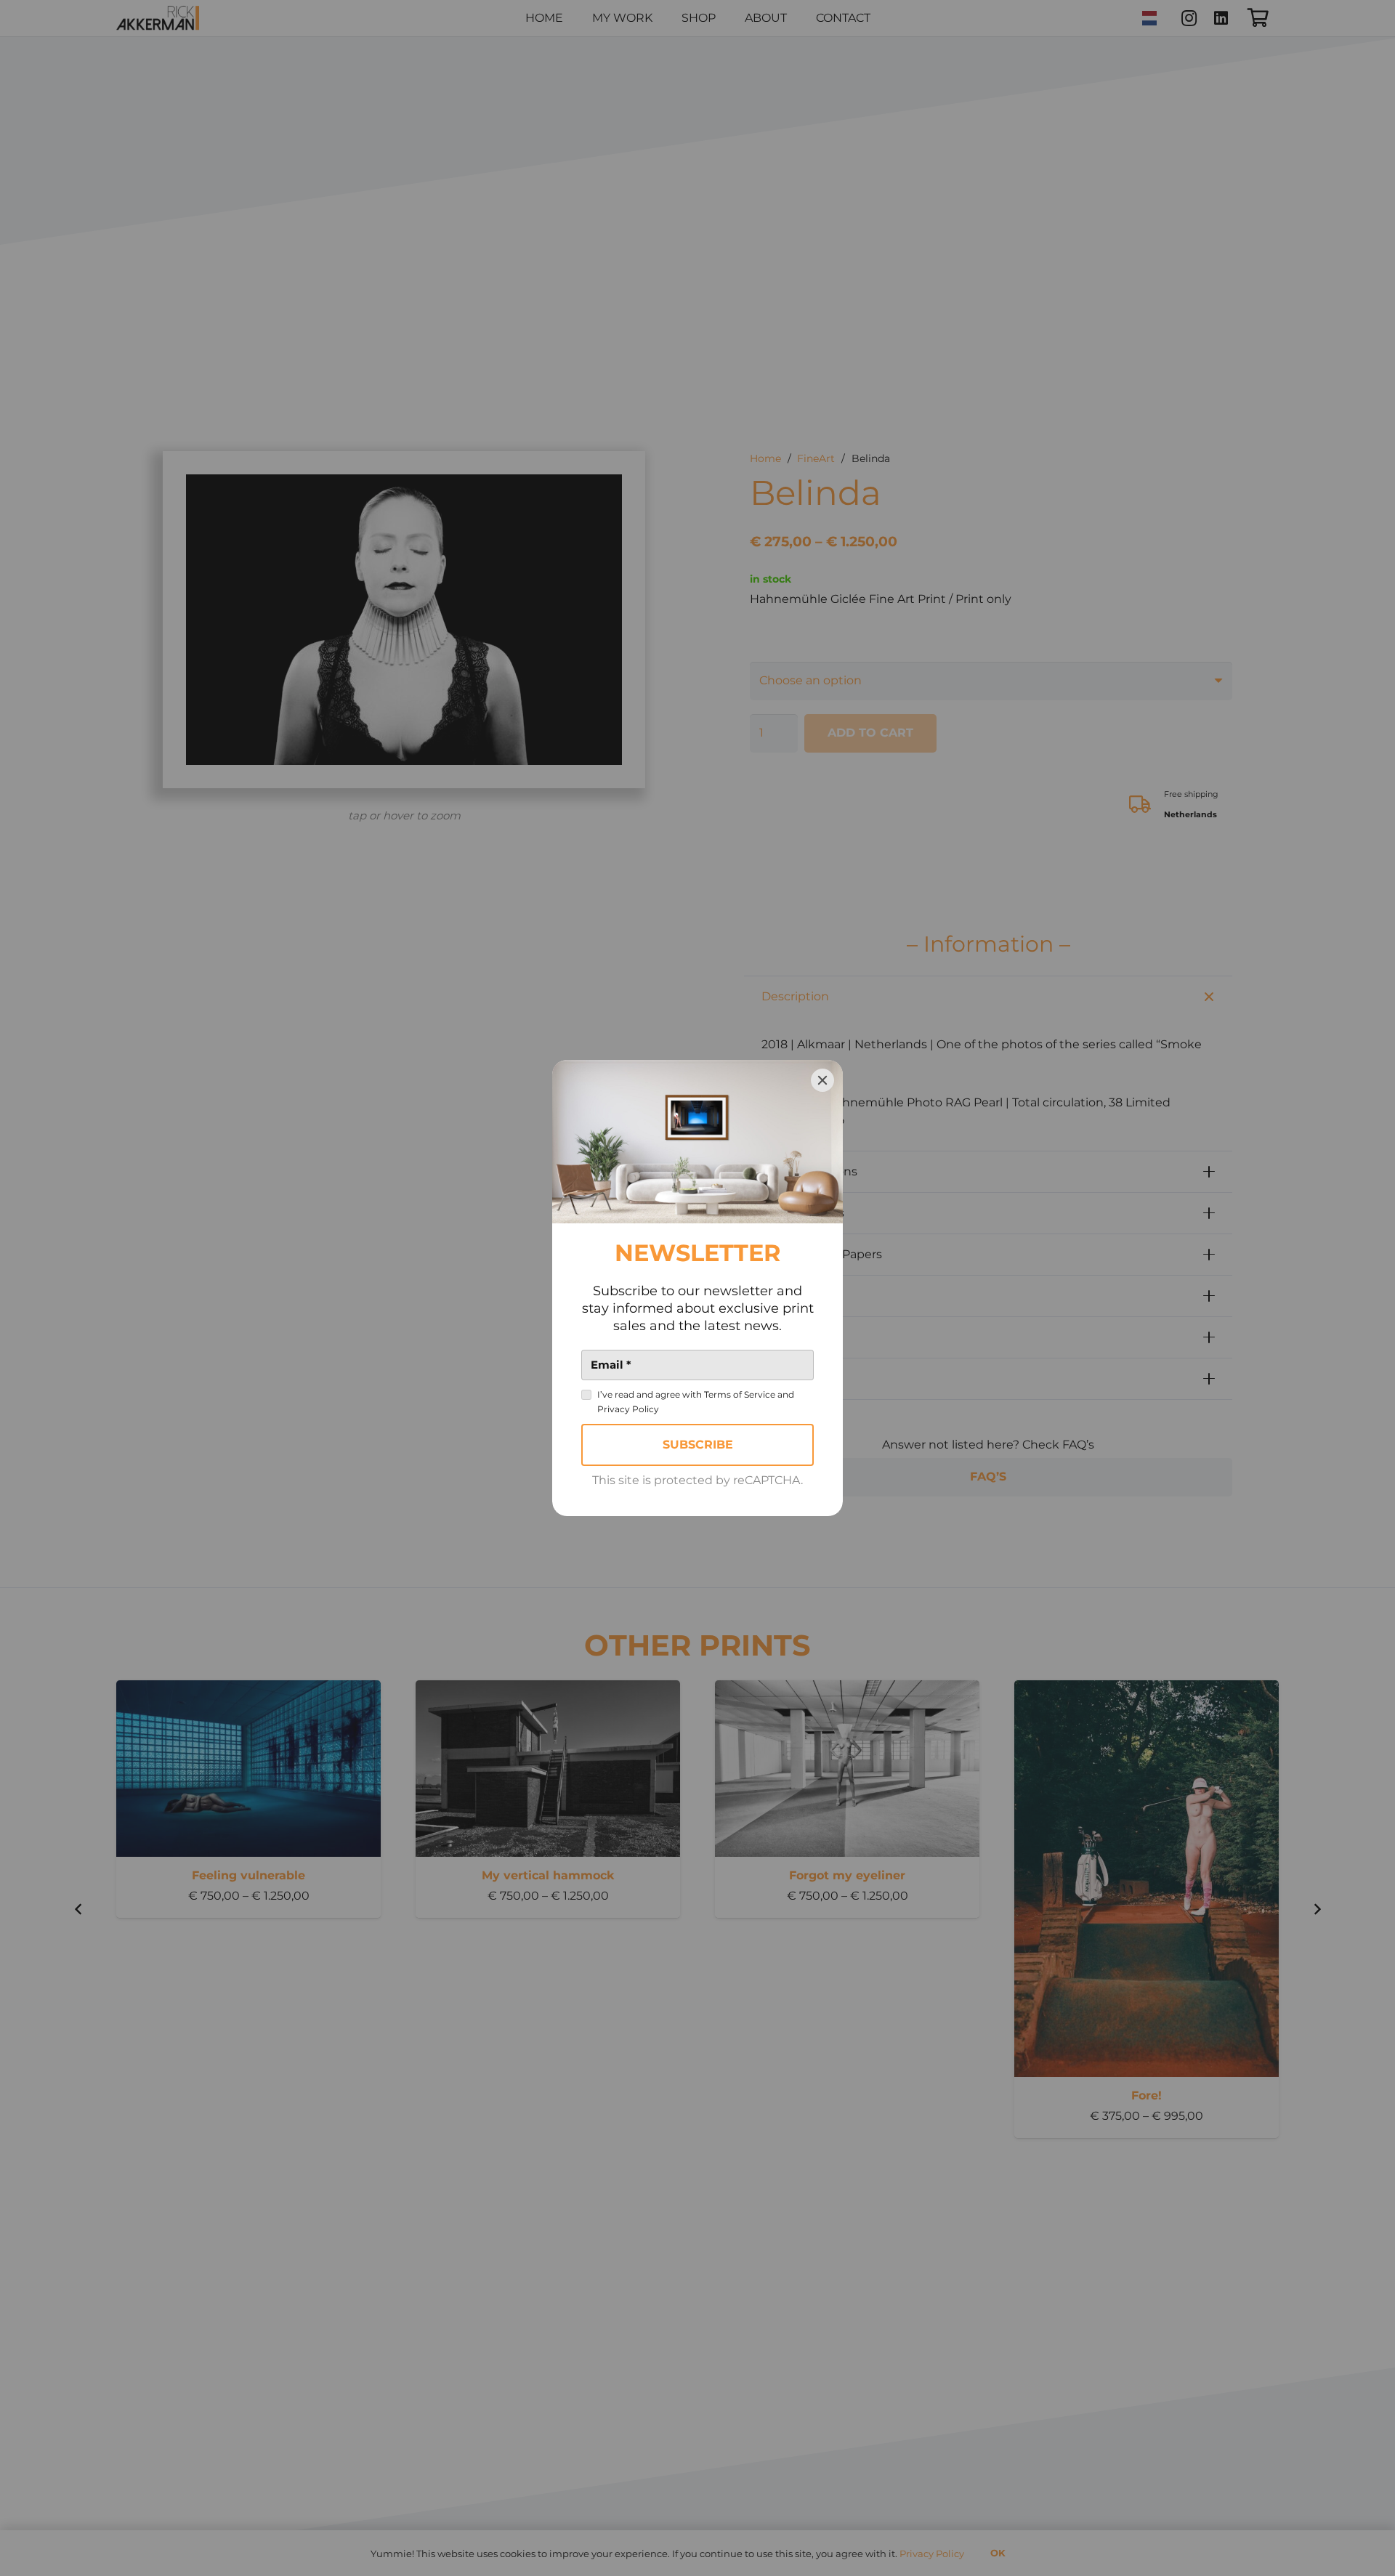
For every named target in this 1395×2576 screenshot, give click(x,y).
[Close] (822, 1080)
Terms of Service (740, 1394)
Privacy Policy (628, 1409)
